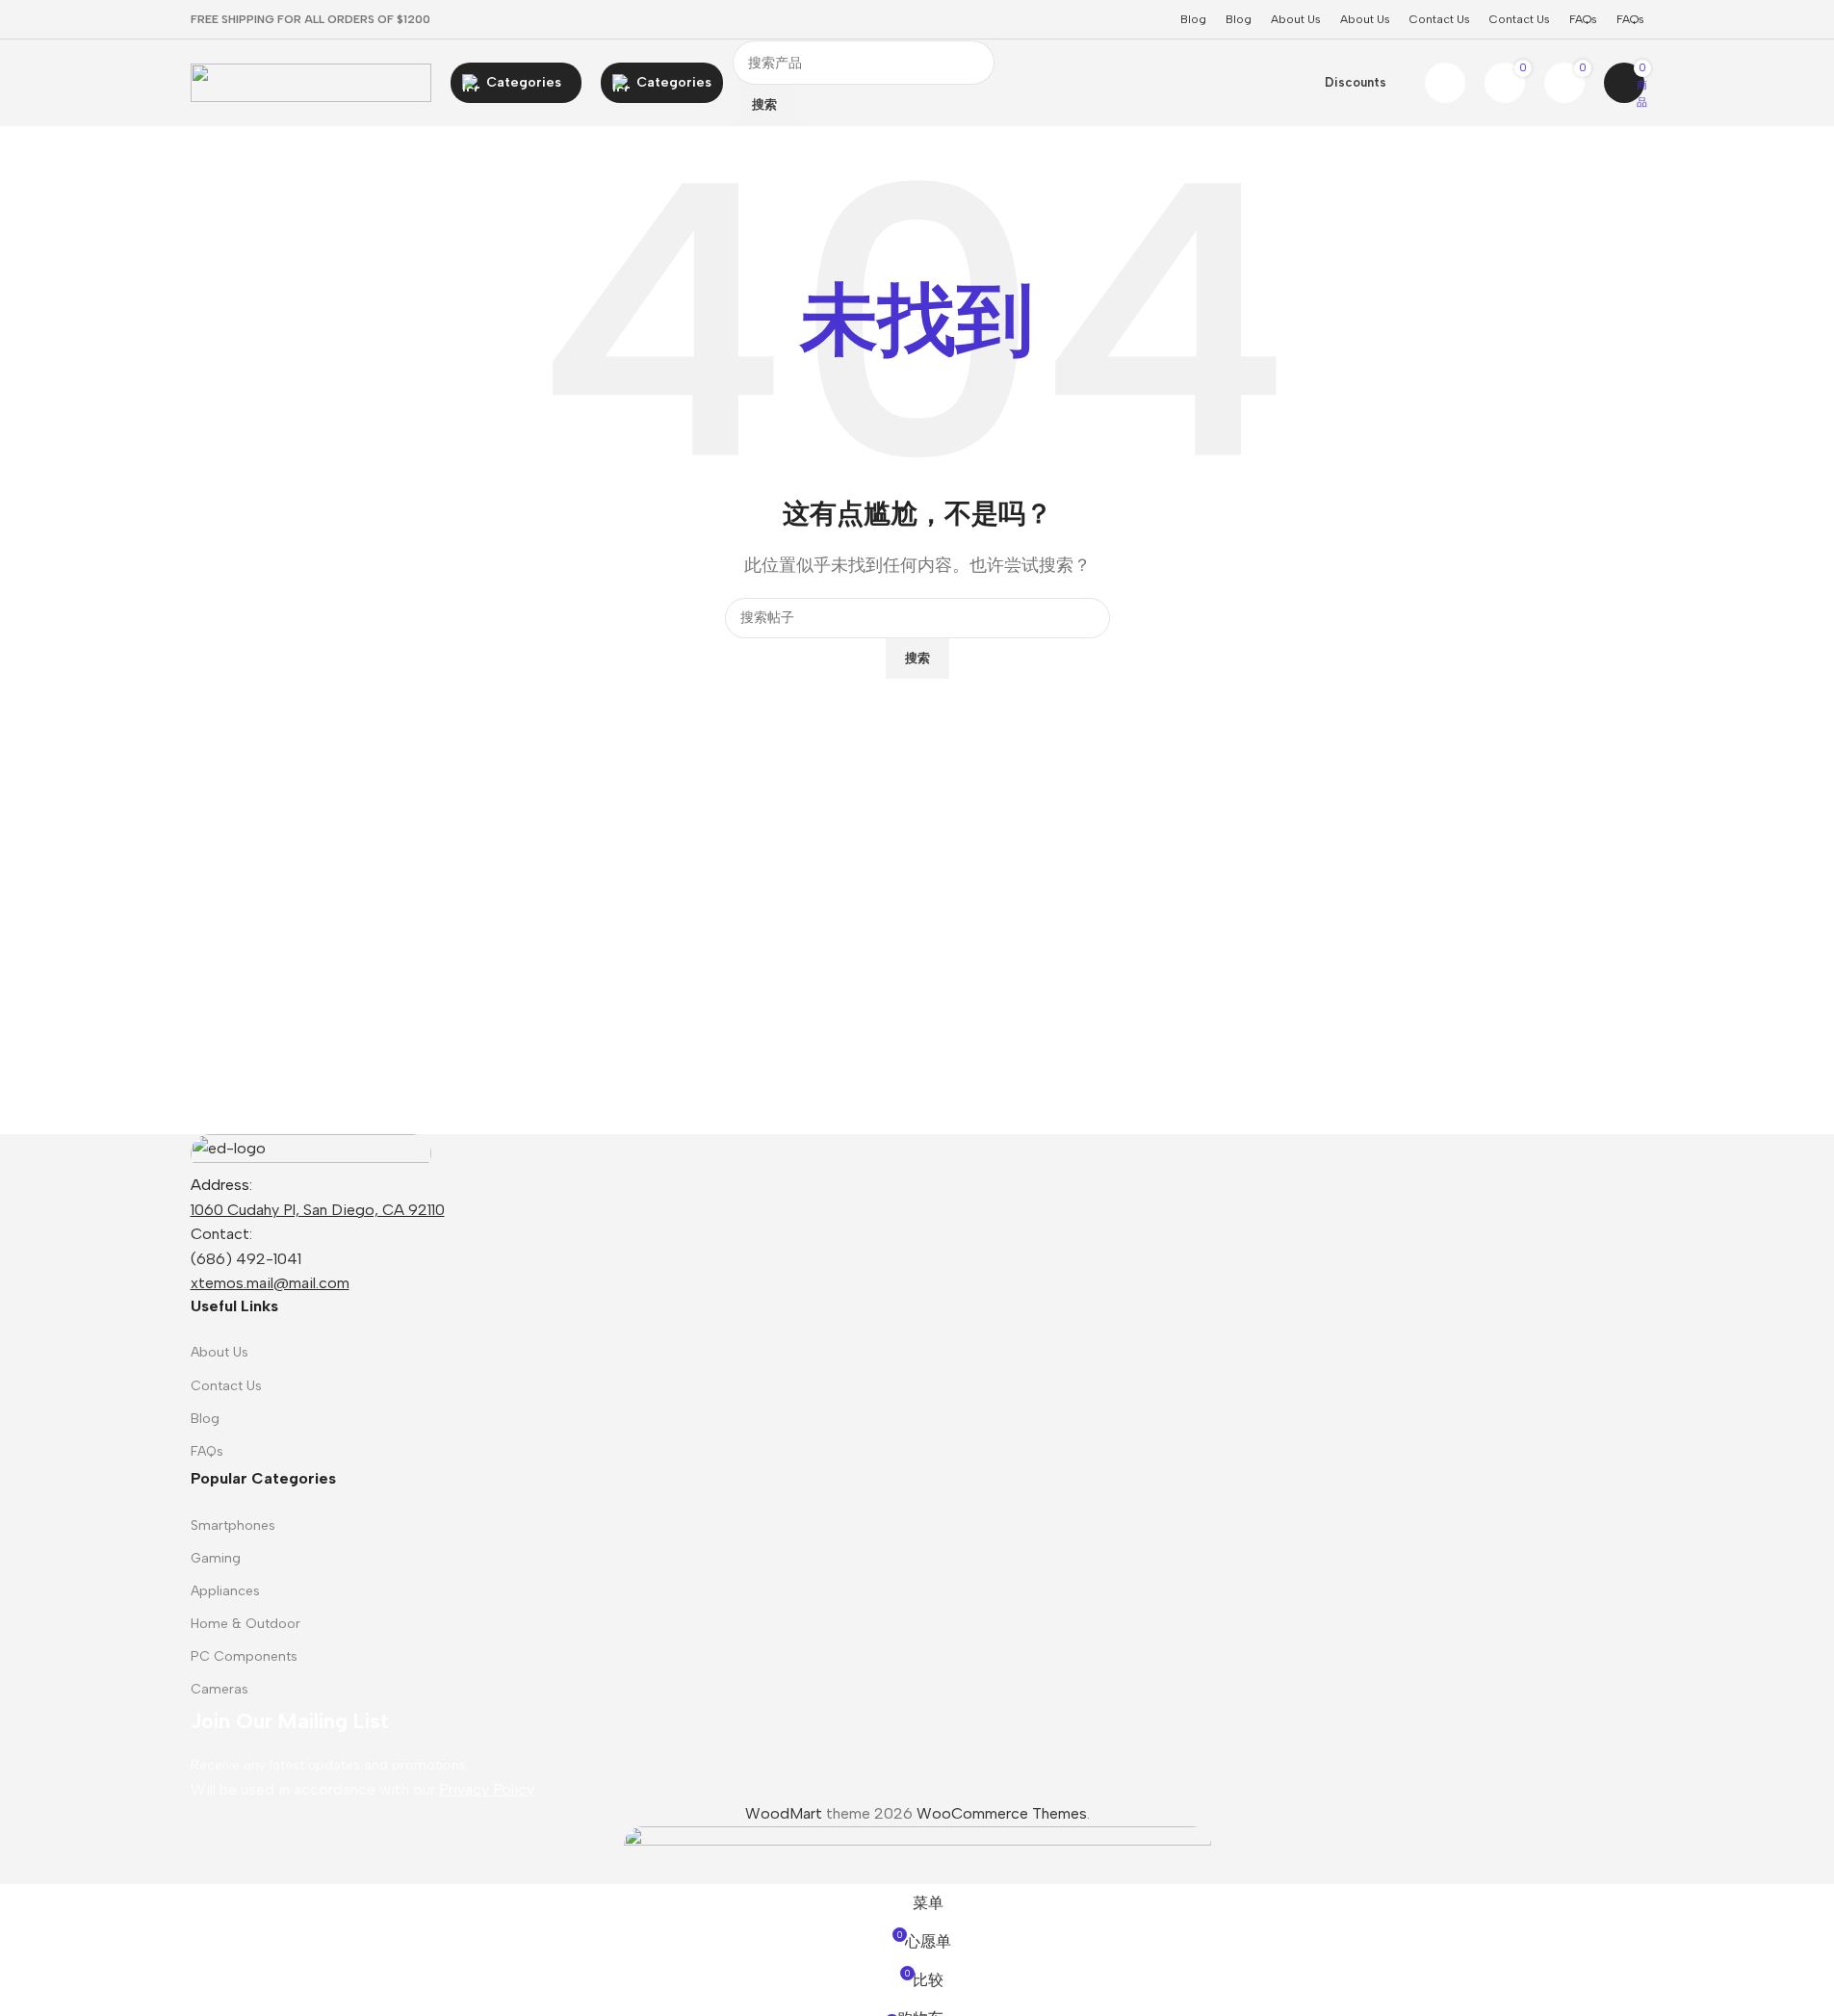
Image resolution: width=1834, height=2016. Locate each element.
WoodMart (784, 1813)
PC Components (244, 1656)
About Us (220, 1352)
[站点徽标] (311, 81)
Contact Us (226, 1386)
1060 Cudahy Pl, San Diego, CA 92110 (318, 1210)
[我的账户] (1445, 83)
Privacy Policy (487, 1789)
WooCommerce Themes (1002, 1813)
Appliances (225, 1591)
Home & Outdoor (245, 1624)
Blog (205, 1419)
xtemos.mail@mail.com (270, 1283)
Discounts (1356, 82)
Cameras (220, 1689)
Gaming (216, 1558)
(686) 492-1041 (246, 1259)
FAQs (207, 1451)
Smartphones (233, 1525)
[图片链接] (311, 1152)
